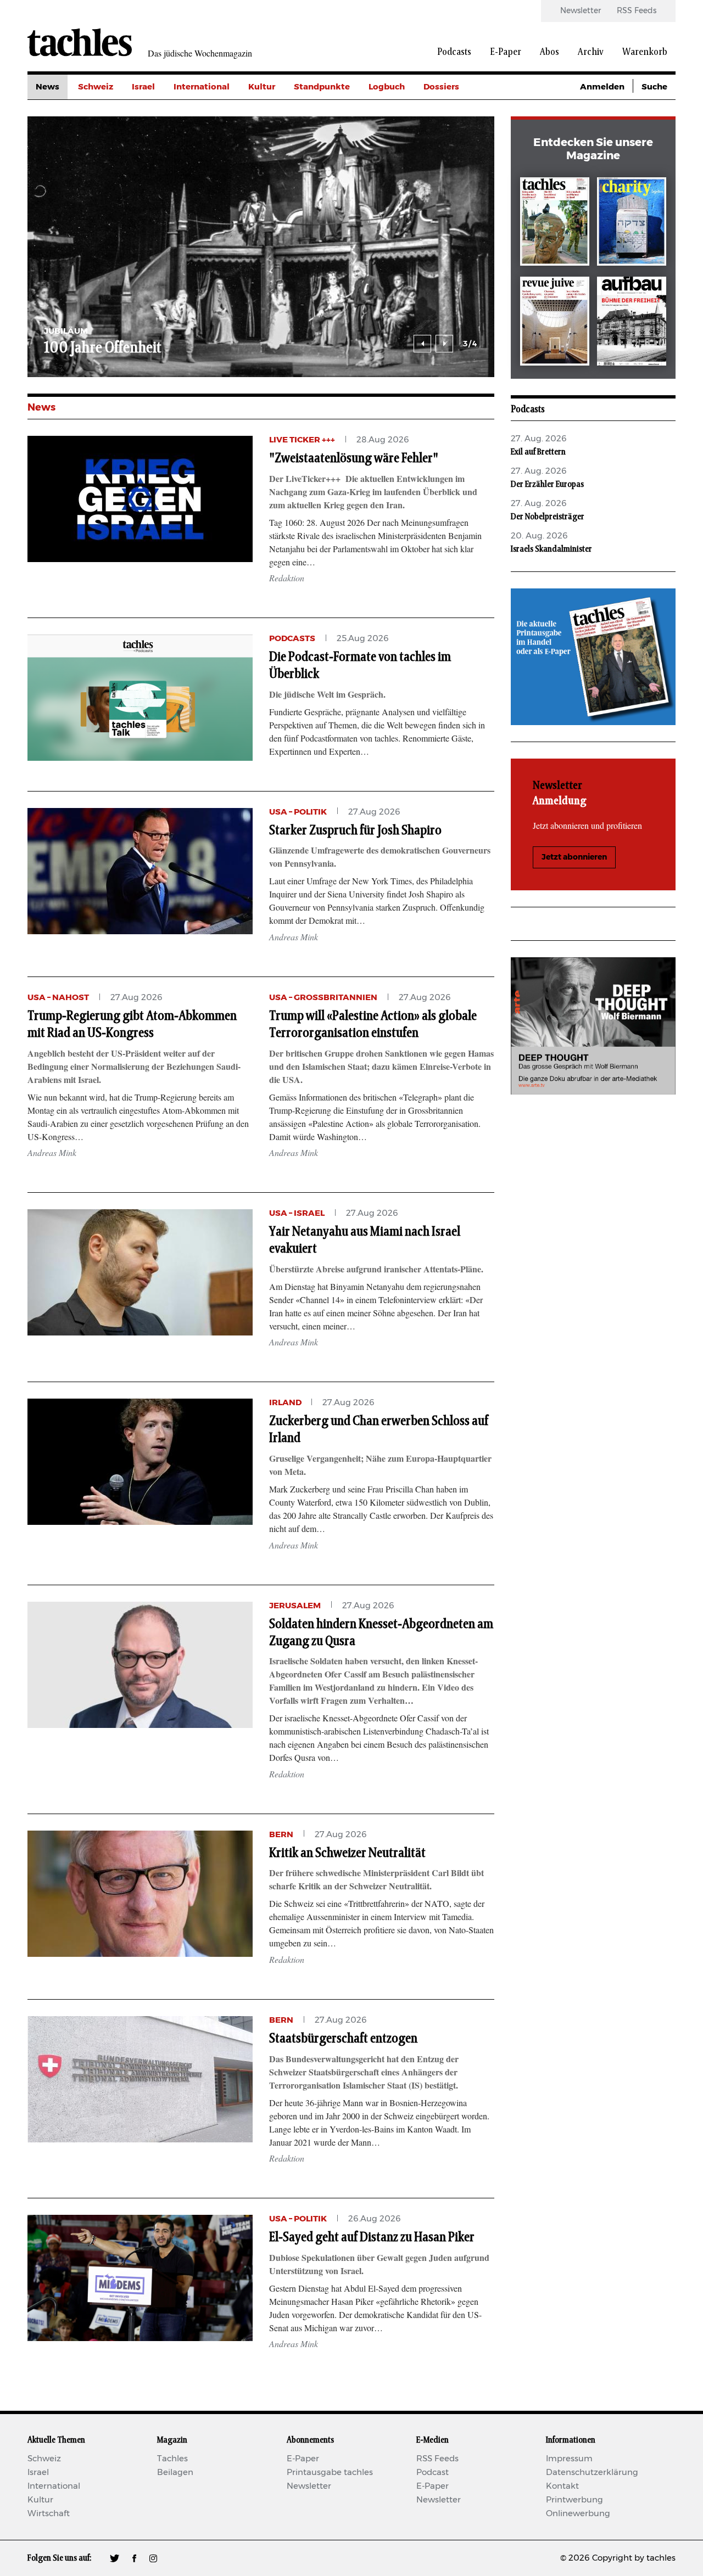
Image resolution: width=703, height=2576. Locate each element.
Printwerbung (574, 2500)
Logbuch (387, 87)
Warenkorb (645, 52)
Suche (654, 87)
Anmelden (602, 87)
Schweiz (96, 87)
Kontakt (562, 2486)
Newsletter (581, 11)
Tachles (172, 2459)
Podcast (433, 2473)
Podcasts (454, 52)
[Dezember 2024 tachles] (555, 224)
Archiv (591, 52)
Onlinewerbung (578, 2514)
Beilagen (175, 2473)
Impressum (569, 2459)
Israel (143, 87)
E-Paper (506, 52)
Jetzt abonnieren (574, 857)
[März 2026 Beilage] (632, 224)
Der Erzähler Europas (547, 484)
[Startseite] (80, 42)
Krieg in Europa (456, 161)
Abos (549, 52)
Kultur (262, 87)
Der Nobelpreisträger (548, 517)
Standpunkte (322, 87)
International (202, 87)
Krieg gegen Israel (461, 112)
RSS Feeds (637, 11)
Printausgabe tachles (330, 2473)
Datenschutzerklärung (592, 2473)
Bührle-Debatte (456, 136)
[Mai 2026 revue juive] (555, 323)
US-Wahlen (447, 186)
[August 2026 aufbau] (632, 323)
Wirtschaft (49, 2514)
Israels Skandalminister (551, 549)
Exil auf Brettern (538, 452)
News (48, 87)
